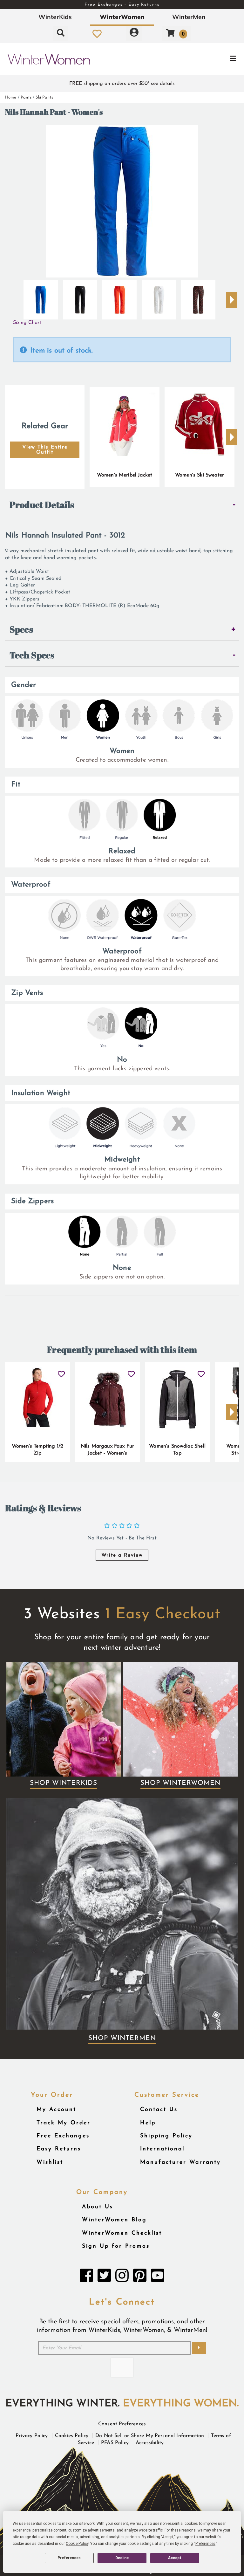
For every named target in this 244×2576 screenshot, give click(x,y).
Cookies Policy (72, 2436)
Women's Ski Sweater (200, 475)
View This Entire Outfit (45, 450)
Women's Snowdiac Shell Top (177, 1450)
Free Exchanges (63, 2136)
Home (11, 97)
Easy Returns (59, 2149)
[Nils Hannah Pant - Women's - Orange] (119, 297)
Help (148, 2123)
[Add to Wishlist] (61, 1372)
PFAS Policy (115, 2443)
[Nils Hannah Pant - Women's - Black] (80, 297)
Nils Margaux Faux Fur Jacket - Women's (107, 1450)
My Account (56, 2110)
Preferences (69, 2558)
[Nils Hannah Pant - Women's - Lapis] (41, 297)
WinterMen (189, 17)
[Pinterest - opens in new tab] (140, 2277)
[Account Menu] (134, 34)
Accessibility (150, 2443)
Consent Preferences (122, 2424)
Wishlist (50, 2162)
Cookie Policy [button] (77, 2544)
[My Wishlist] (97, 34)
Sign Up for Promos (116, 2246)
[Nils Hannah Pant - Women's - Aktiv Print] (198, 297)
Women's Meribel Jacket (125, 475)
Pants (26, 97)
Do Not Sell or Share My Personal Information (150, 2436)
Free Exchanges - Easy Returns (122, 5)
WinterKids (55, 17)
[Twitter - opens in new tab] (104, 2277)
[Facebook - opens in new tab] (86, 2277)
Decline (122, 2558)
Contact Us (159, 2110)
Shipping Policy (166, 2136)
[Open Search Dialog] (61, 34)
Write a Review (122, 1555)
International (162, 2149)
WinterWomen (122, 17)
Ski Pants (44, 97)
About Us (98, 2207)
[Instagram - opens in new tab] (122, 2277)
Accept (175, 2558)
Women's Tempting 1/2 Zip (37, 1450)
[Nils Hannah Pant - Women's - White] (159, 297)
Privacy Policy (32, 2436)
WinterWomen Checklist (122, 2233)
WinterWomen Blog (114, 2220)
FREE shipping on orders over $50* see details (122, 84)
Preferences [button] (205, 2544)
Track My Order (64, 2123)
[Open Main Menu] (204, 59)
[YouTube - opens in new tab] (158, 2277)
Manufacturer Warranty (180, 2162)
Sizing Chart (27, 323)
